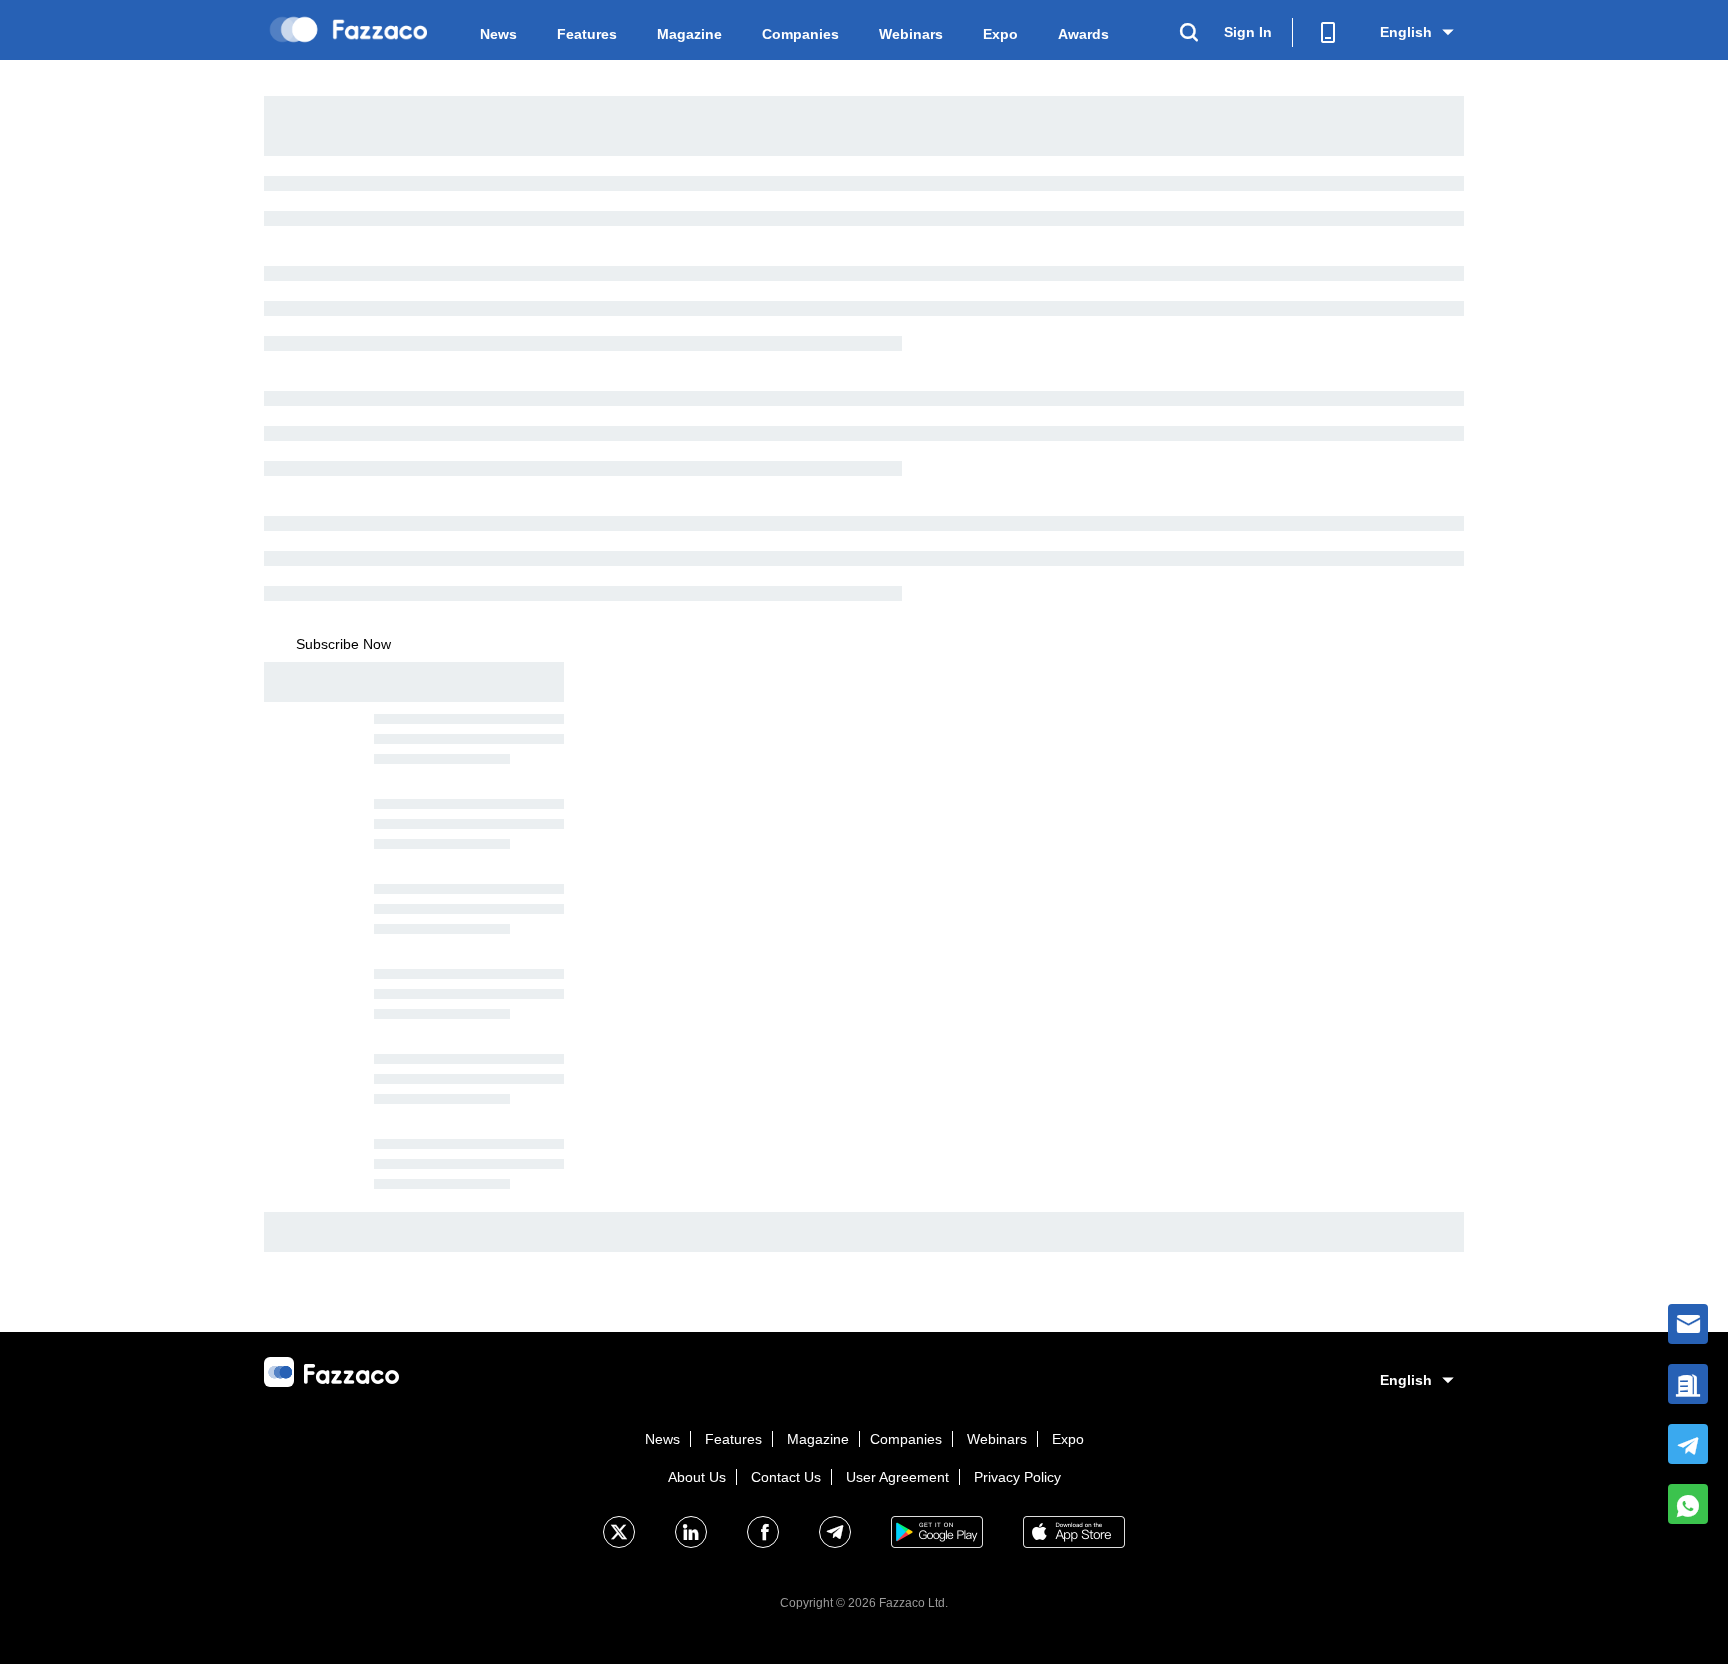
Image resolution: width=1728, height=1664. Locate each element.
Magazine (689, 34)
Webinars (911, 34)
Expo (1000, 34)
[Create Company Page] (1688, 1384)
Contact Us (786, 1477)
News (498, 34)
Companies (800, 34)
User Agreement (897, 1477)
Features (587, 34)
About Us (697, 1477)
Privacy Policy (1017, 1477)
